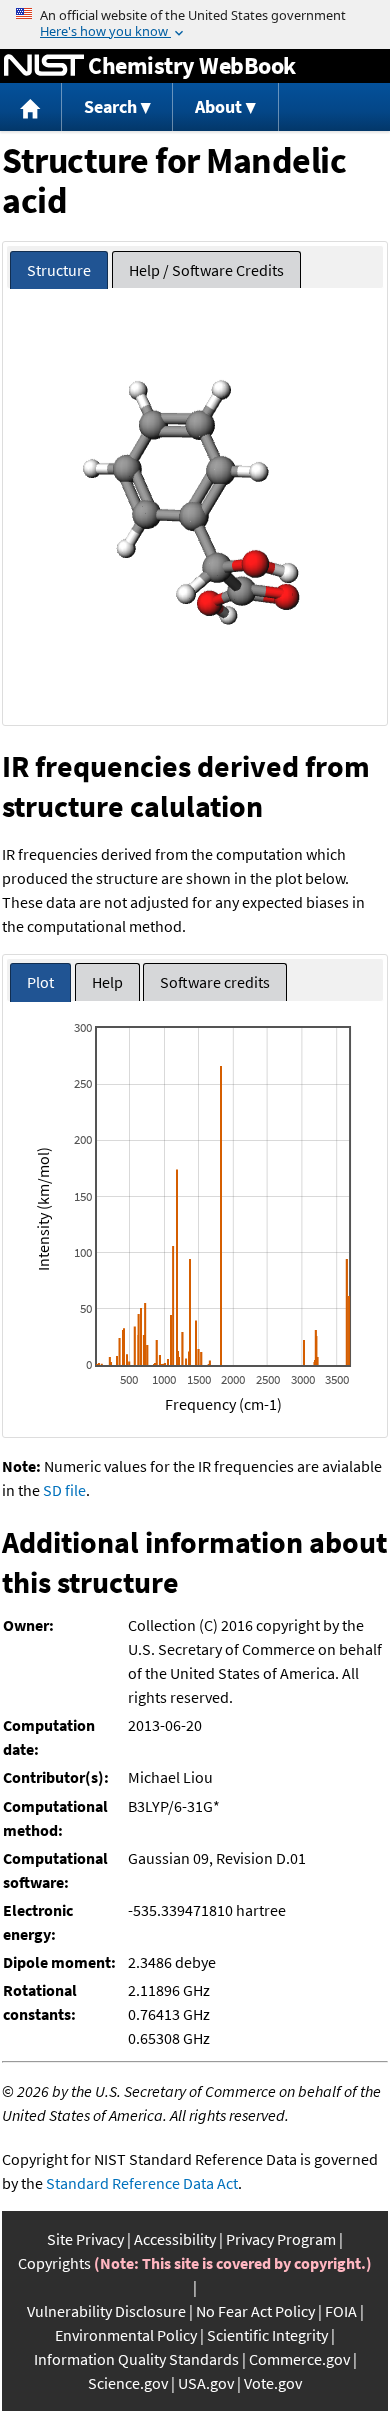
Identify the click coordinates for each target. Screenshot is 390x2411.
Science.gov (128, 2383)
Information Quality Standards (136, 2359)
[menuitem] (31, 107)
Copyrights (54, 2263)
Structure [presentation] (59, 270)
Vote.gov (273, 2383)
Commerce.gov (299, 2359)
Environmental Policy (126, 2335)
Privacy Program (281, 2239)
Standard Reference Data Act (142, 2183)
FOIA (341, 2311)
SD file (64, 1490)
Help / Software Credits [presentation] (206, 270)
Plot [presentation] (40, 982)
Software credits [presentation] (215, 982)
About (218, 106)
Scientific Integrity (267, 2335)
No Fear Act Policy (255, 2311)
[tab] (59, 270)
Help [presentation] (107, 982)
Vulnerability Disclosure (106, 2311)
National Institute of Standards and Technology (44, 66)
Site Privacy (85, 2239)
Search (110, 106)
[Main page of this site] (31, 107)
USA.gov (206, 2383)
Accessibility (175, 2239)
